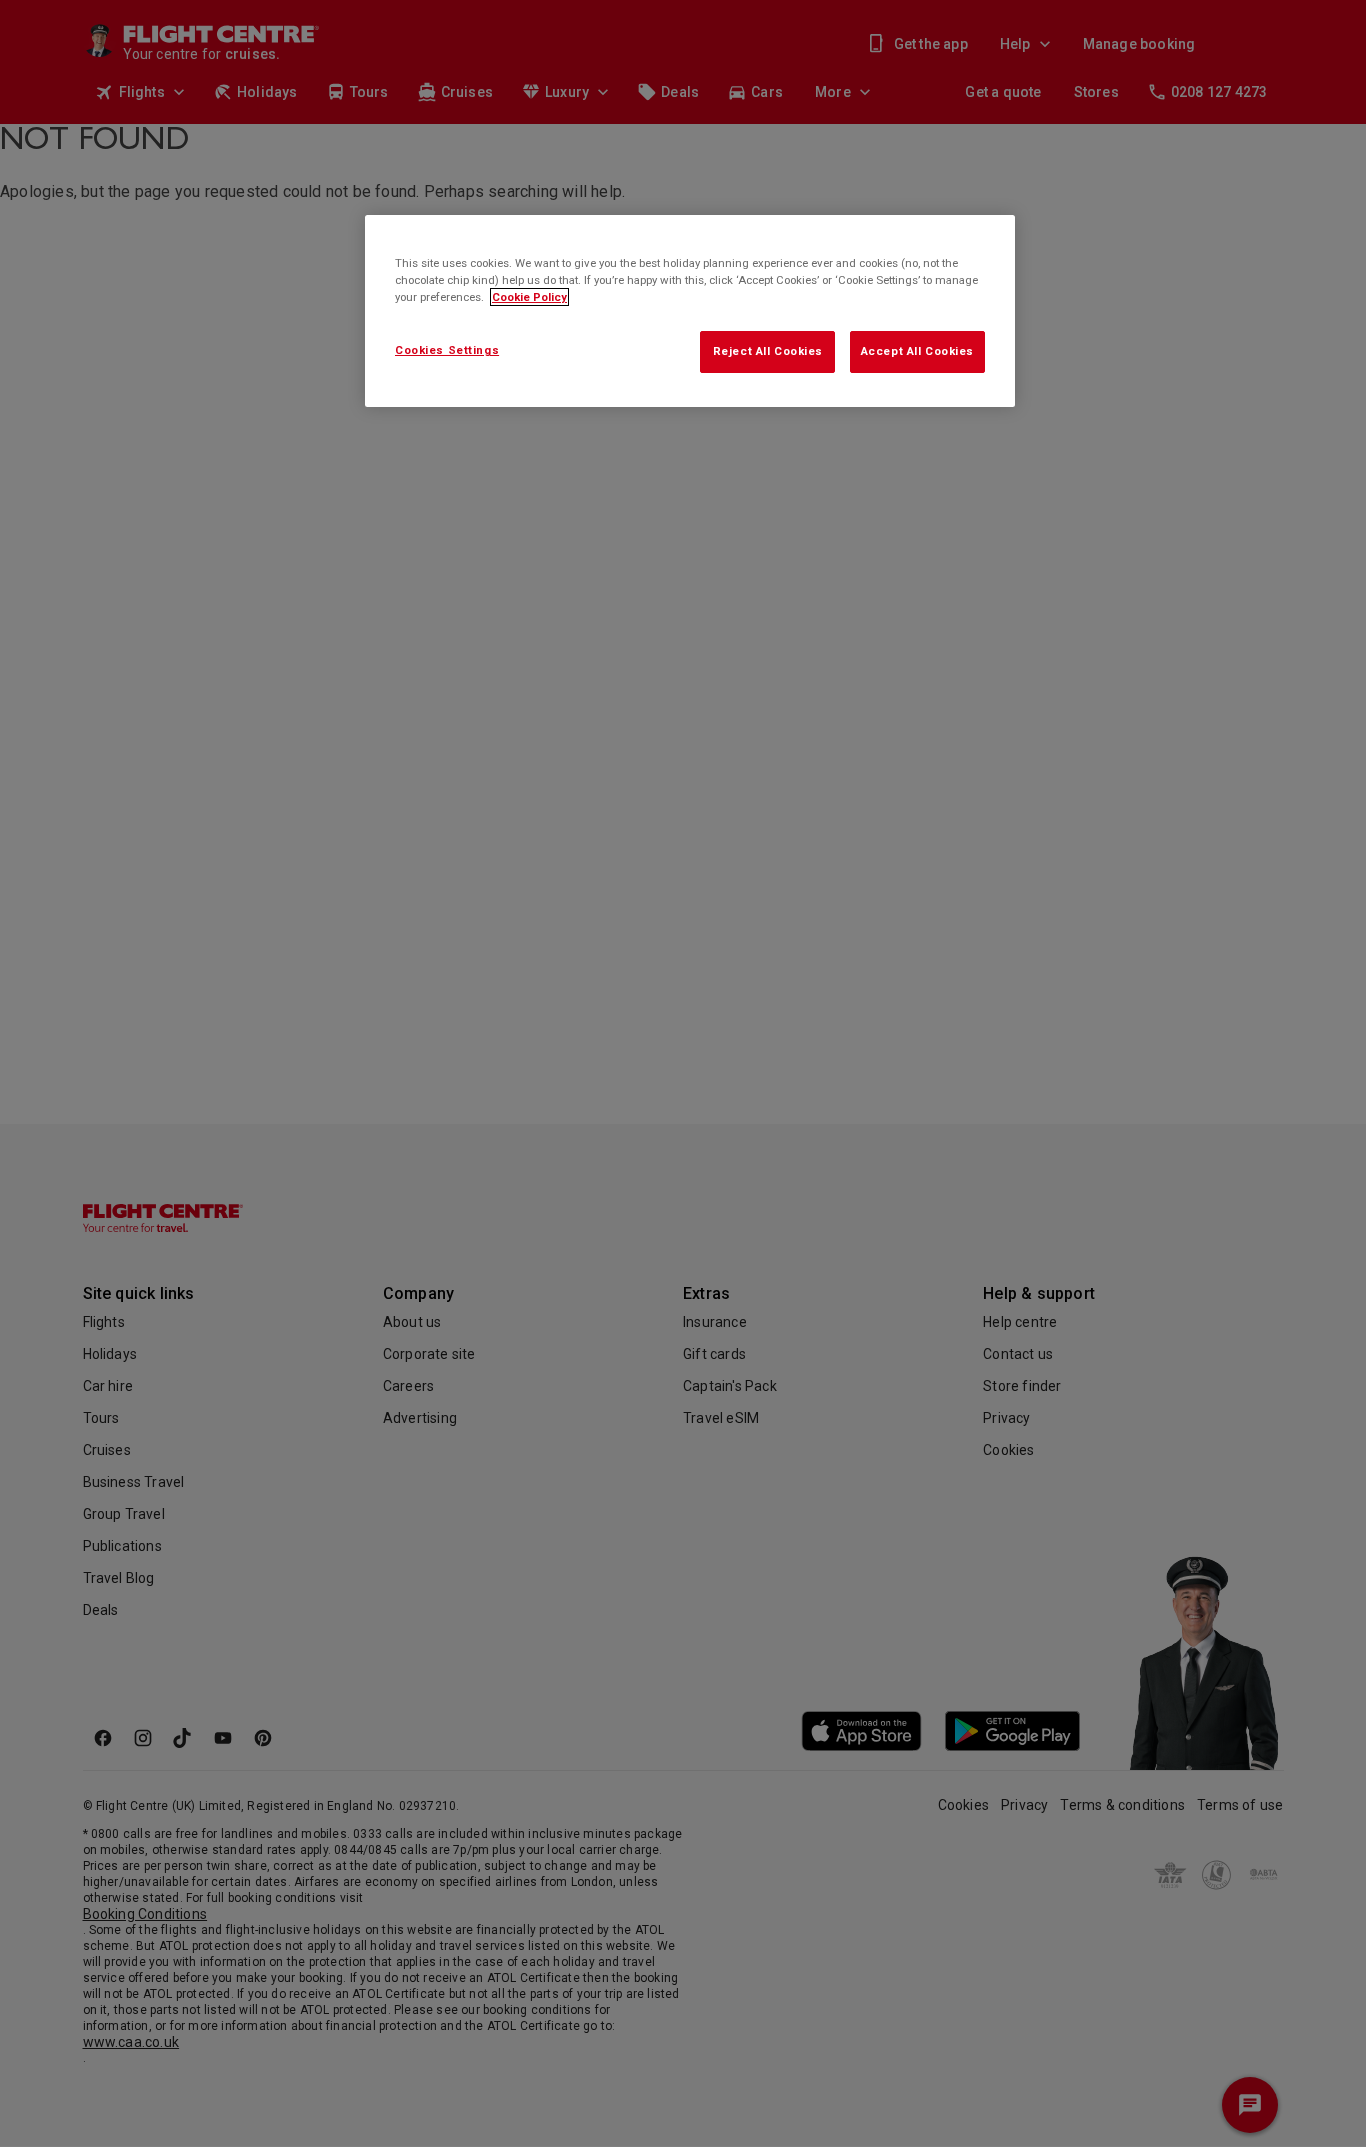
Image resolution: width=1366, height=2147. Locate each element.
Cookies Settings (447, 350)
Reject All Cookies (768, 351)
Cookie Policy (529, 297)
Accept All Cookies (917, 351)
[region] (690, 311)
